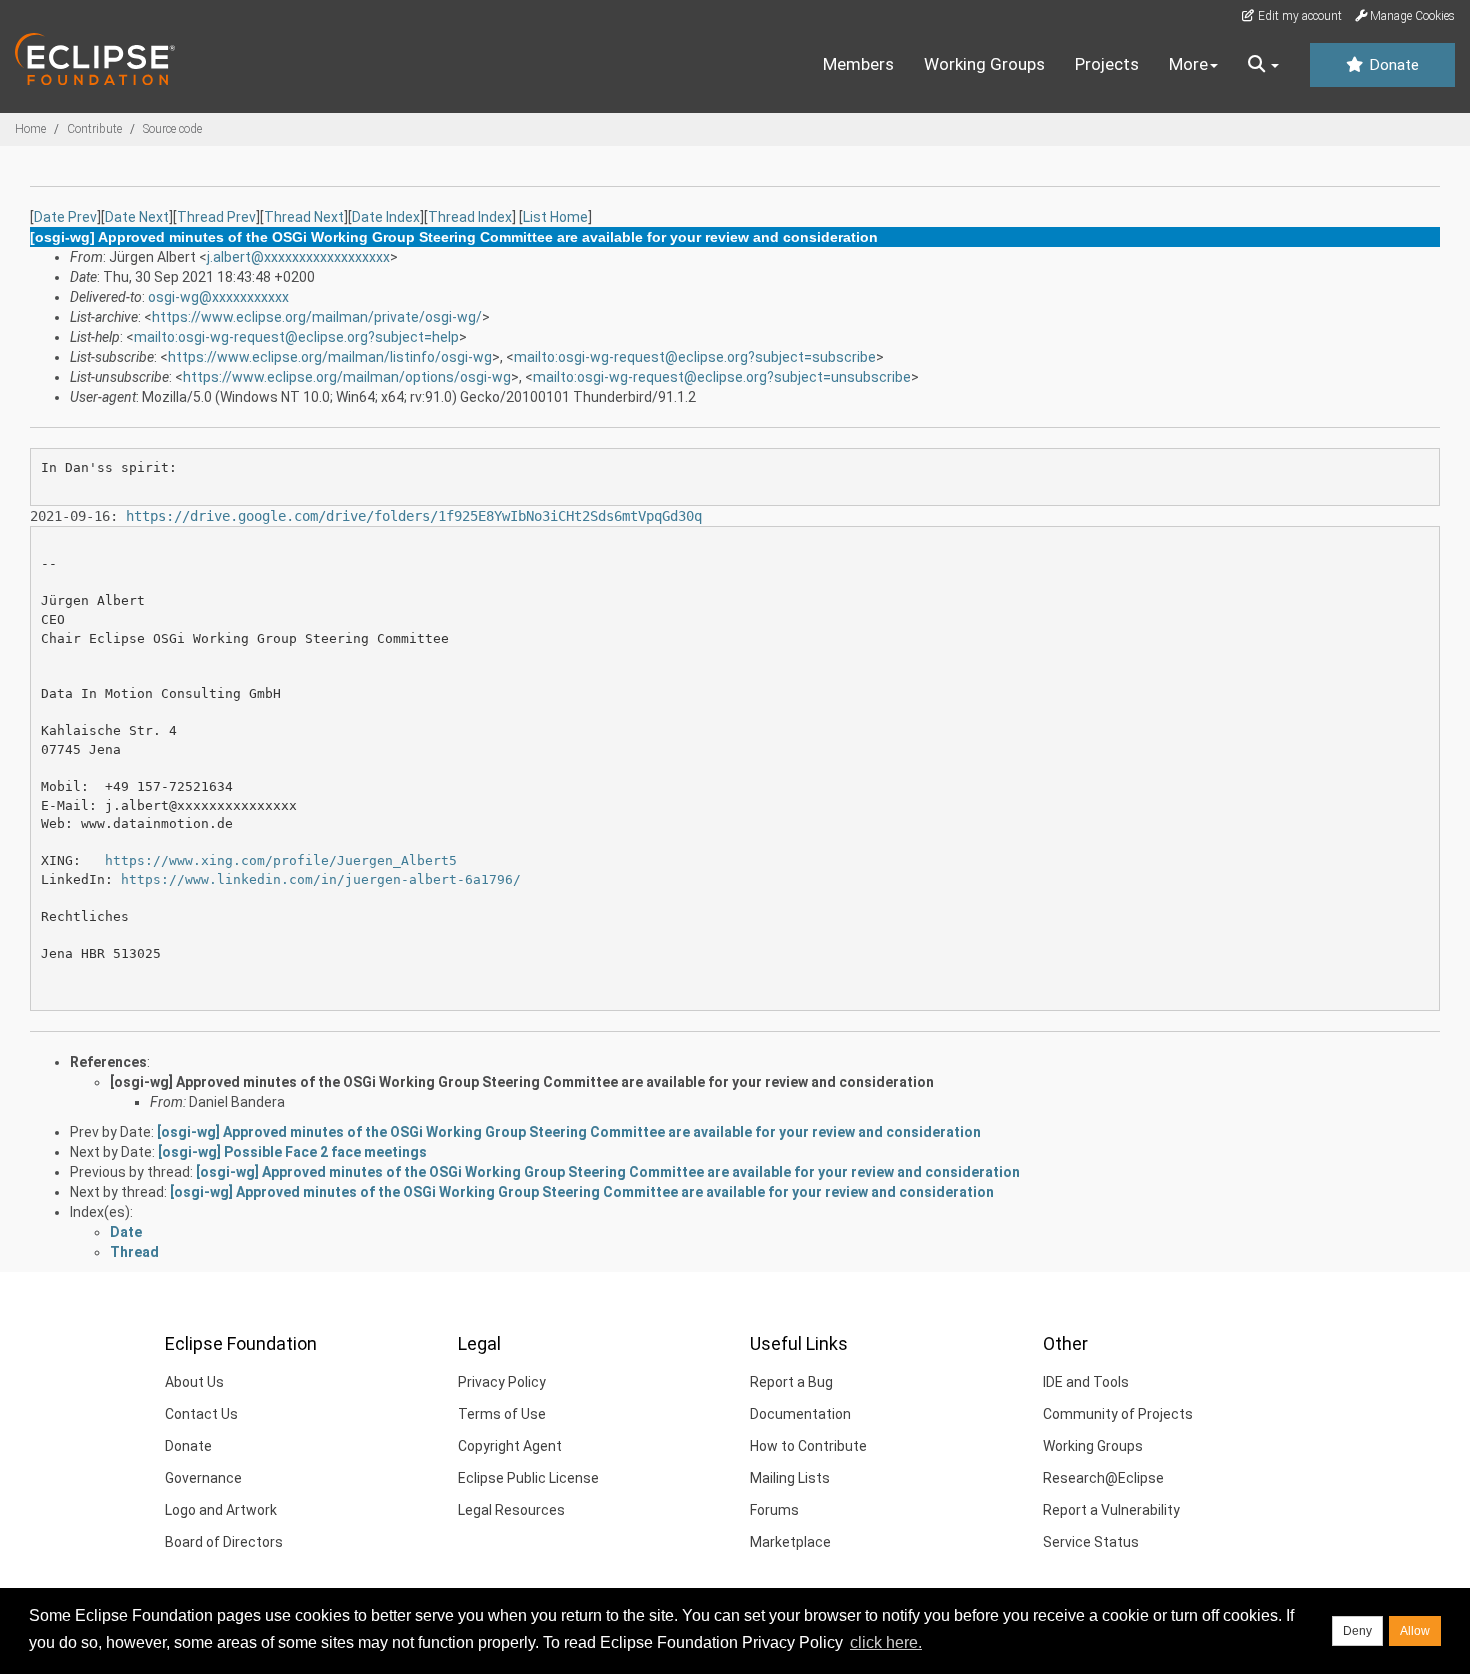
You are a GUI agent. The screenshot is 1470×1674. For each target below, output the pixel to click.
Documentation (800, 1414)
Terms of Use (502, 1414)
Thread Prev (216, 217)
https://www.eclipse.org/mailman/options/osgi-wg (347, 377)
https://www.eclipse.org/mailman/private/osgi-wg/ (317, 317)
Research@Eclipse (1103, 1478)
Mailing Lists (790, 1478)
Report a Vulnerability (1111, 1510)
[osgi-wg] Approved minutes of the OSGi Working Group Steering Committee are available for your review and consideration (522, 1082)
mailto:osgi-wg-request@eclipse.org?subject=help (296, 337)
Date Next (137, 217)
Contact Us (201, 1414)
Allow (1415, 1631)
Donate (1392, 65)
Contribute (94, 129)
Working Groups (984, 64)
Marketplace (790, 1542)
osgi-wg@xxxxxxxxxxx (218, 297)
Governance (203, 1478)
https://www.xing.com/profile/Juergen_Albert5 (281, 860)
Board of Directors (224, 1542)
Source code (172, 129)
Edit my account (1298, 16)
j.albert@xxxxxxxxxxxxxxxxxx (298, 257)
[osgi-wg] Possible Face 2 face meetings (292, 1152)
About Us (194, 1382)
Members (858, 64)
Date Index (386, 217)
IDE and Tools (1086, 1382)
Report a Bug (791, 1382)
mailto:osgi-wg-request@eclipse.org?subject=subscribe (695, 357)
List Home (555, 217)
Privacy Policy (502, 1382)
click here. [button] (886, 1642)
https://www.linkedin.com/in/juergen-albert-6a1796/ (321, 879)
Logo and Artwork (221, 1510)
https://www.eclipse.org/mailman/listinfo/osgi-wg (330, 357)
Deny (1357, 1631)
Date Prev (65, 217)
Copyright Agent (510, 1446)
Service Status (1091, 1542)
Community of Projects (1118, 1414)
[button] (1263, 65)
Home (30, 129)
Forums (774, 1510)
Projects (1107, 64)
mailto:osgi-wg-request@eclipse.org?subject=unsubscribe (722, 377)
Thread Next (304, 217)
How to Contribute (808, 1446)
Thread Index (470, 217)
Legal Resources (511, 1510)
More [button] (1188, 64)
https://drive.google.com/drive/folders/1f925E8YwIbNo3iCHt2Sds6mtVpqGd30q (414, 516)
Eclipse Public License (528, 1478)
